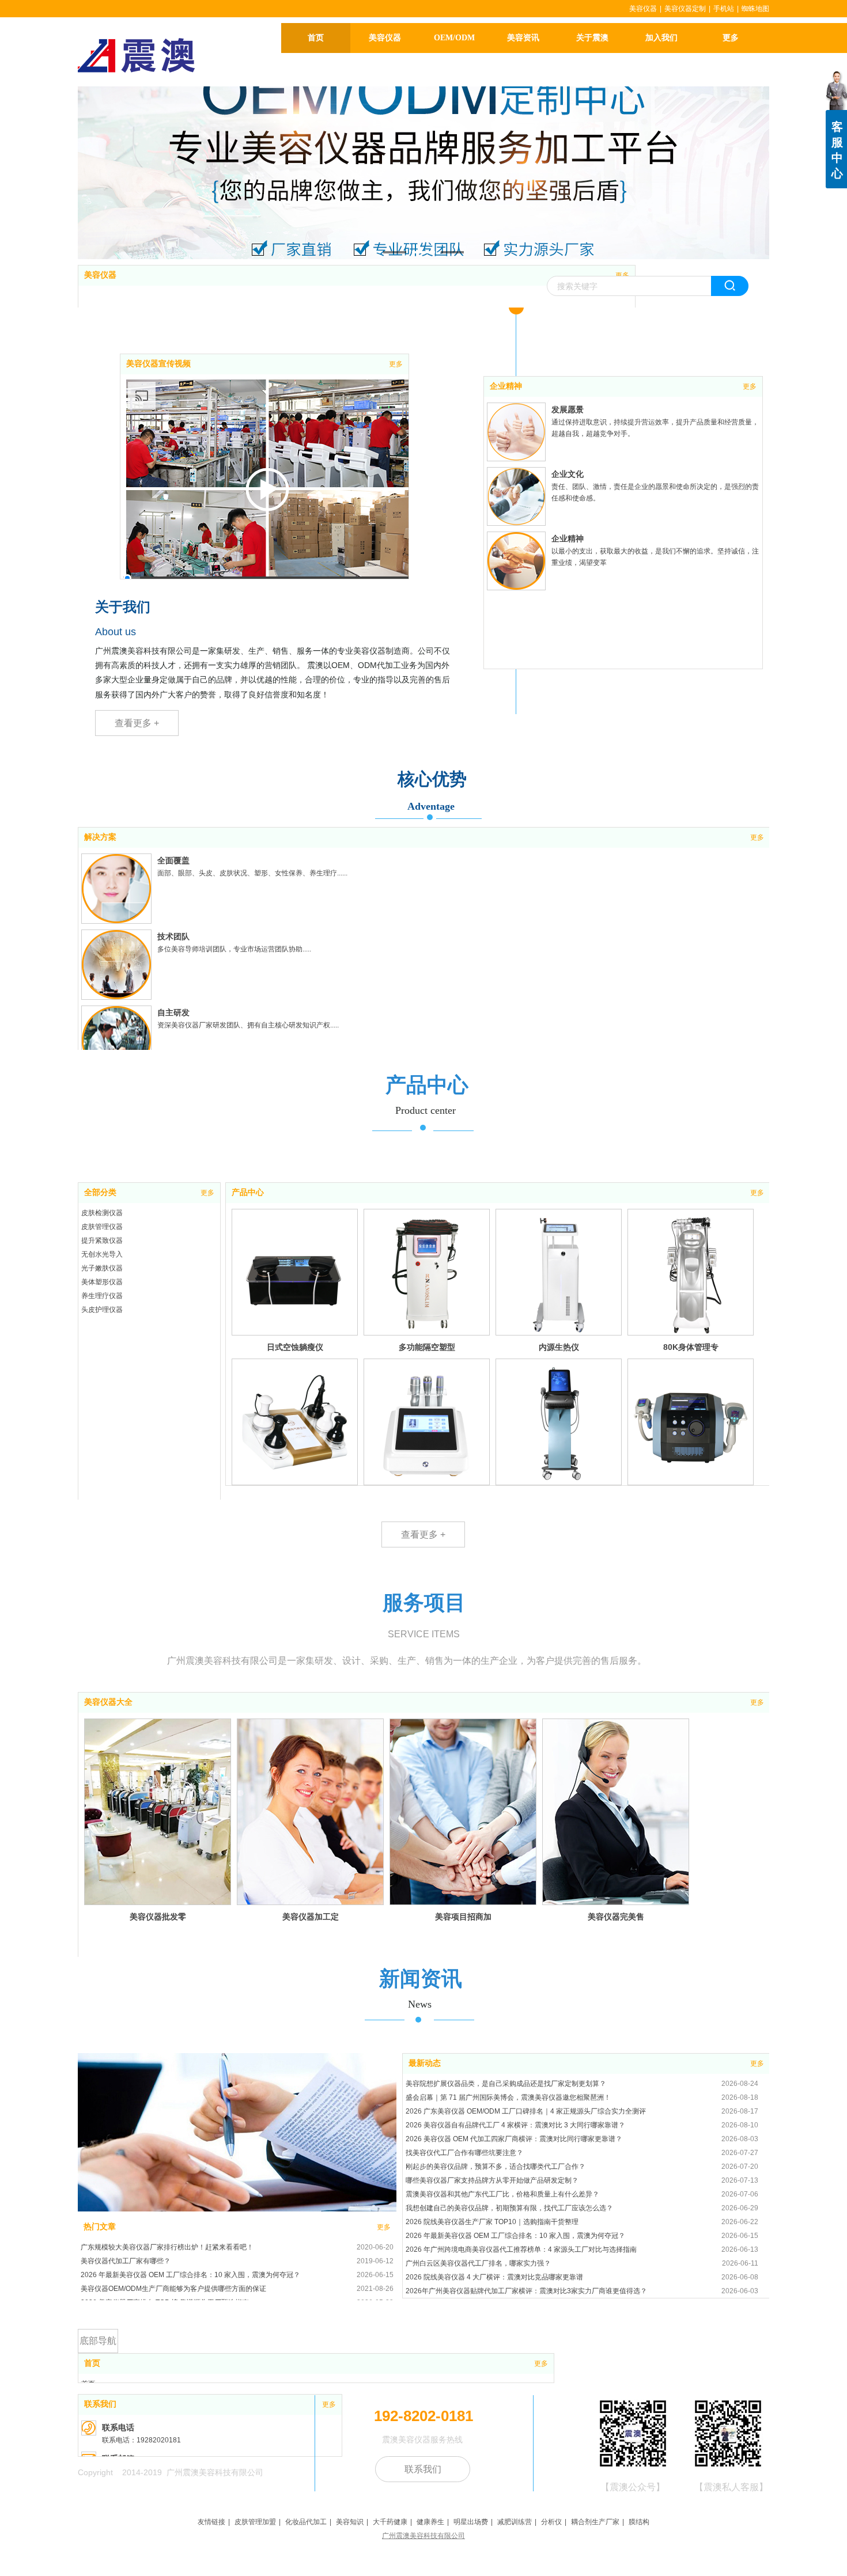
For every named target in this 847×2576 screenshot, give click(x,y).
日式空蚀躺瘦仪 (295, 1347)
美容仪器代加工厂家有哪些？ (126, 2261)
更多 (622, 275)
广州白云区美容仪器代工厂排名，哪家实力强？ (478, 2263)
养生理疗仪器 (102, 1296)
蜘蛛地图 (755, 9)
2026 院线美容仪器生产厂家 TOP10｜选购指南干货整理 (492, 2222)
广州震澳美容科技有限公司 (423, 2536)
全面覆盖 (173, 860)
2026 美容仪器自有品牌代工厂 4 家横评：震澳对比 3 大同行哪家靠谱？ (515, 2125)
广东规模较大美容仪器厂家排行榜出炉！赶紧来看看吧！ (167, 2247)
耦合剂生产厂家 (595, 2522)
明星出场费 (471, 2522)
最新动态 (425, 2063)
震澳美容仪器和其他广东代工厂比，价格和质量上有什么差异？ (502, 2194)
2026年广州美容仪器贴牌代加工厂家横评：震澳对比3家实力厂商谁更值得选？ (526, 2291)
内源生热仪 (559, 1347)
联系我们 (100, 2404)
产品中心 (248, 1192)
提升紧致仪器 (102, 1240)
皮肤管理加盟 (255, 2522)
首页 (92, 2363)
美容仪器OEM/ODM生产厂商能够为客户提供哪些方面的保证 (173, 2289)
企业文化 (568, 474)
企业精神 (506, 386)
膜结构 (639, 2522)
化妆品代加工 (306, 2522)
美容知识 (350, 2522)
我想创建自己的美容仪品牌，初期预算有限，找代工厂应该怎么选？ (509, 2208)
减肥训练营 (515, 2522)
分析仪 (551, 2522)
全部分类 (100, 1192)
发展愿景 (568, 409)
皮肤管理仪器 (102, 1227)
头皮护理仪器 (102, 1310)
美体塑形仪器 (102, 1282)
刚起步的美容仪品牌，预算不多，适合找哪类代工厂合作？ (496, 2167)
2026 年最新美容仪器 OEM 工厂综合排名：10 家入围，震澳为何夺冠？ (190, 2275)
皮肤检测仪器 (102, 1213)
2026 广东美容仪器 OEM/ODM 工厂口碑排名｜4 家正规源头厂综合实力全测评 (526, 2111)
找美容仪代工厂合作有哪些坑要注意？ (464, 2153)
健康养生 (430, 2522)
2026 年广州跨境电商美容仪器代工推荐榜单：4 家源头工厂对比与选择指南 (521, 2249)
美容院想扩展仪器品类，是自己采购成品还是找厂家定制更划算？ (506, 2084)
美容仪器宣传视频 (158, 364)
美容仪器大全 (108, 1702)
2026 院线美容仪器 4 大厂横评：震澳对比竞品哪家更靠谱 (494, 2277)
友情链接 (211, 2522)
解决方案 (100, 837)
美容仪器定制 (685, 9)
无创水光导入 (102, 1254)
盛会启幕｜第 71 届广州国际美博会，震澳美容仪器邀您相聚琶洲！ (508, 2097)
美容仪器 (643, 9)
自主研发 (173, 1012)
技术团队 (173, 936)
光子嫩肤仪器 (102, 1268)
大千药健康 (390, 2522)
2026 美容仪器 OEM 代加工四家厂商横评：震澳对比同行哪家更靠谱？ (514, 2139)
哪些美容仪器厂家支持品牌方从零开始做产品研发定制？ (492, 2180)
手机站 (724, 9)
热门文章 (100, 2227)
